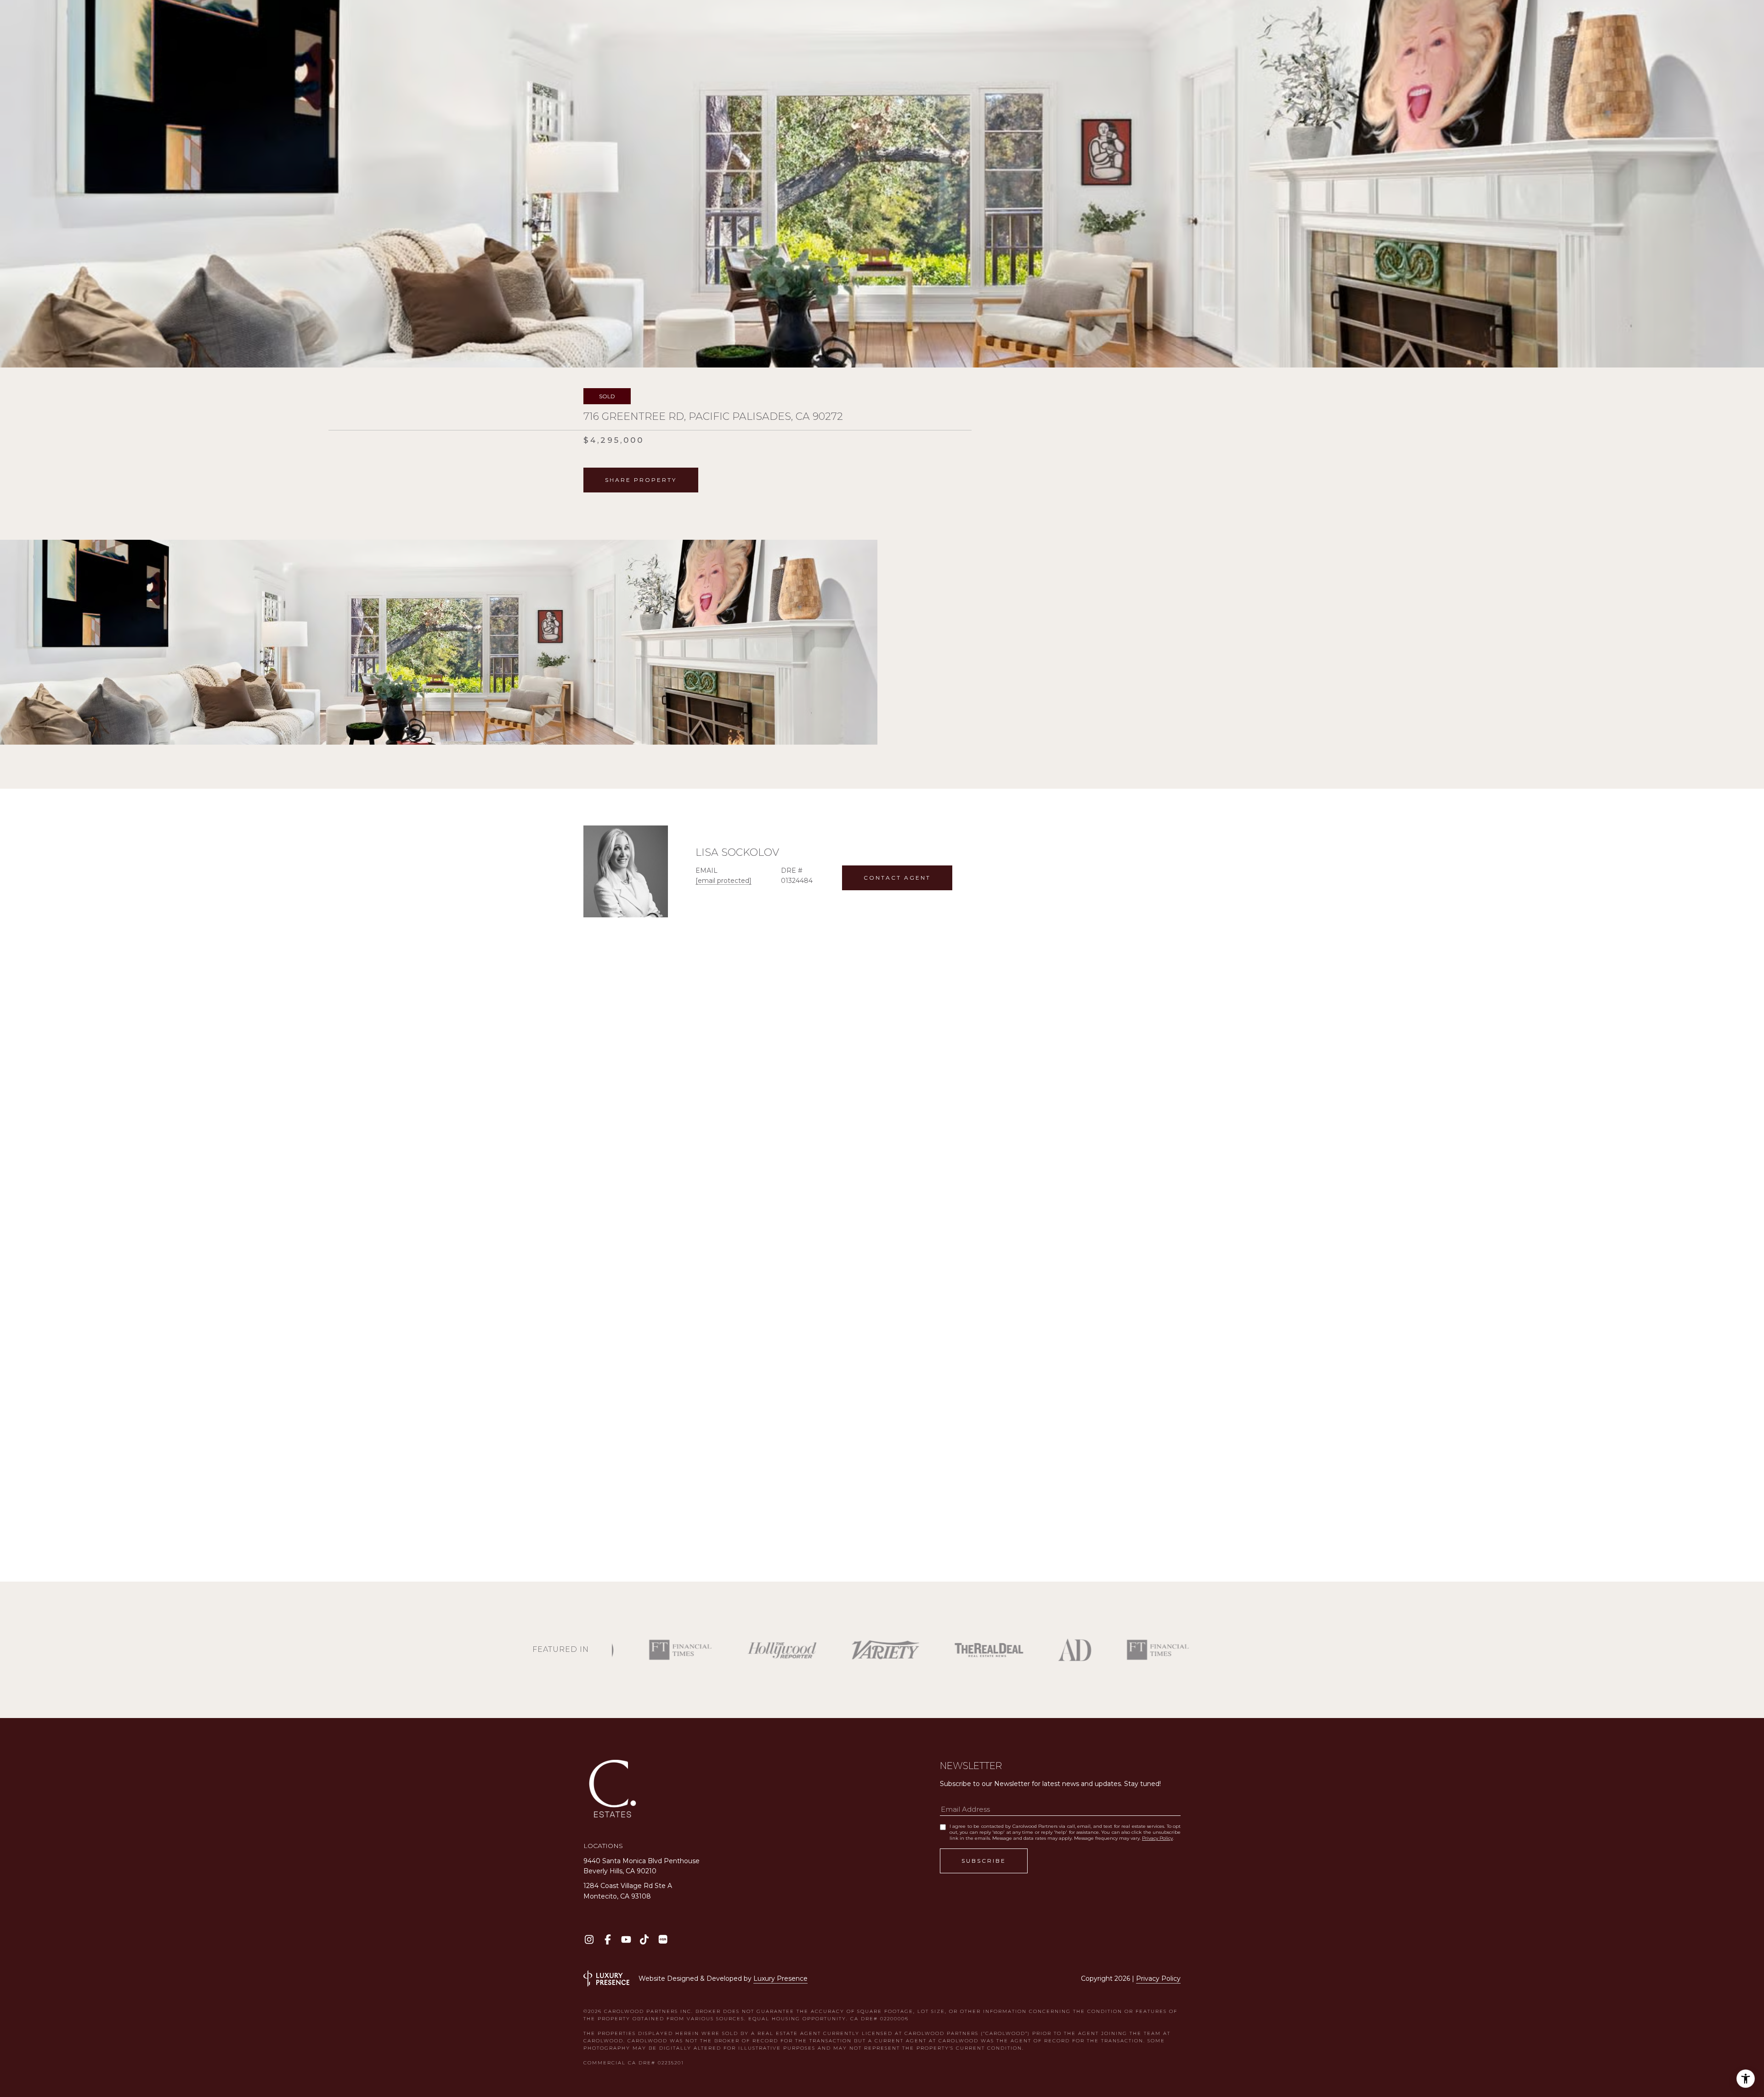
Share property (641, 480)
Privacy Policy (1157, 1838)
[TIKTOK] (644, 1939)
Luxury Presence (780, 1978)
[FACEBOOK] (608, 1939)
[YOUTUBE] (626, 1939)
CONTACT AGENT (897, 878)
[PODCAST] (663, 1939)
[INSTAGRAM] (589, 1939)
